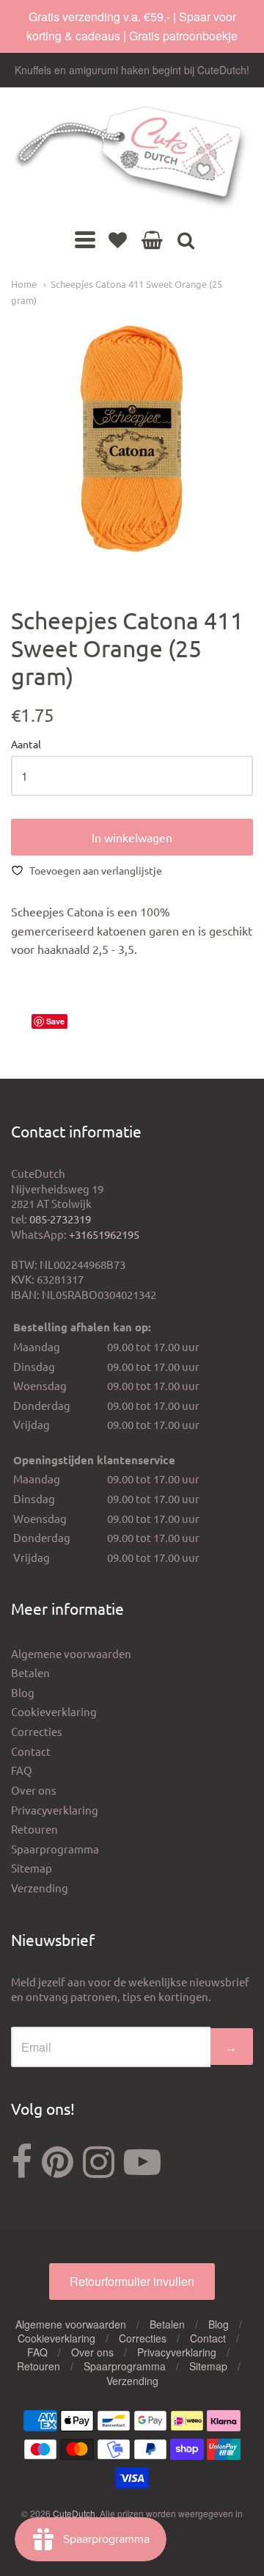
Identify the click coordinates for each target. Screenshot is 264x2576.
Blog (23, 1692)
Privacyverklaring (55, 1810)
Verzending (40, 1888)
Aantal (26, 745)
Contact (31, 1751)
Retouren (34, 1829)
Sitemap (32, 1868)
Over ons (34, 1790)
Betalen (30, 1672)
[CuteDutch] (132, 158)
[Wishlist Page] (118, 239)
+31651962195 (104, 1234)
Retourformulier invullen (132, 2281)
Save (55, 1021)
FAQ (22, 1770)
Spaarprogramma (55, 1849)
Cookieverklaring (54, 1711)
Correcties (37, 1731)
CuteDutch (74, 2513)
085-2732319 (60, 1219)
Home (24, 284)
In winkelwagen (132, 837)
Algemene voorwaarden (71, 1653)
